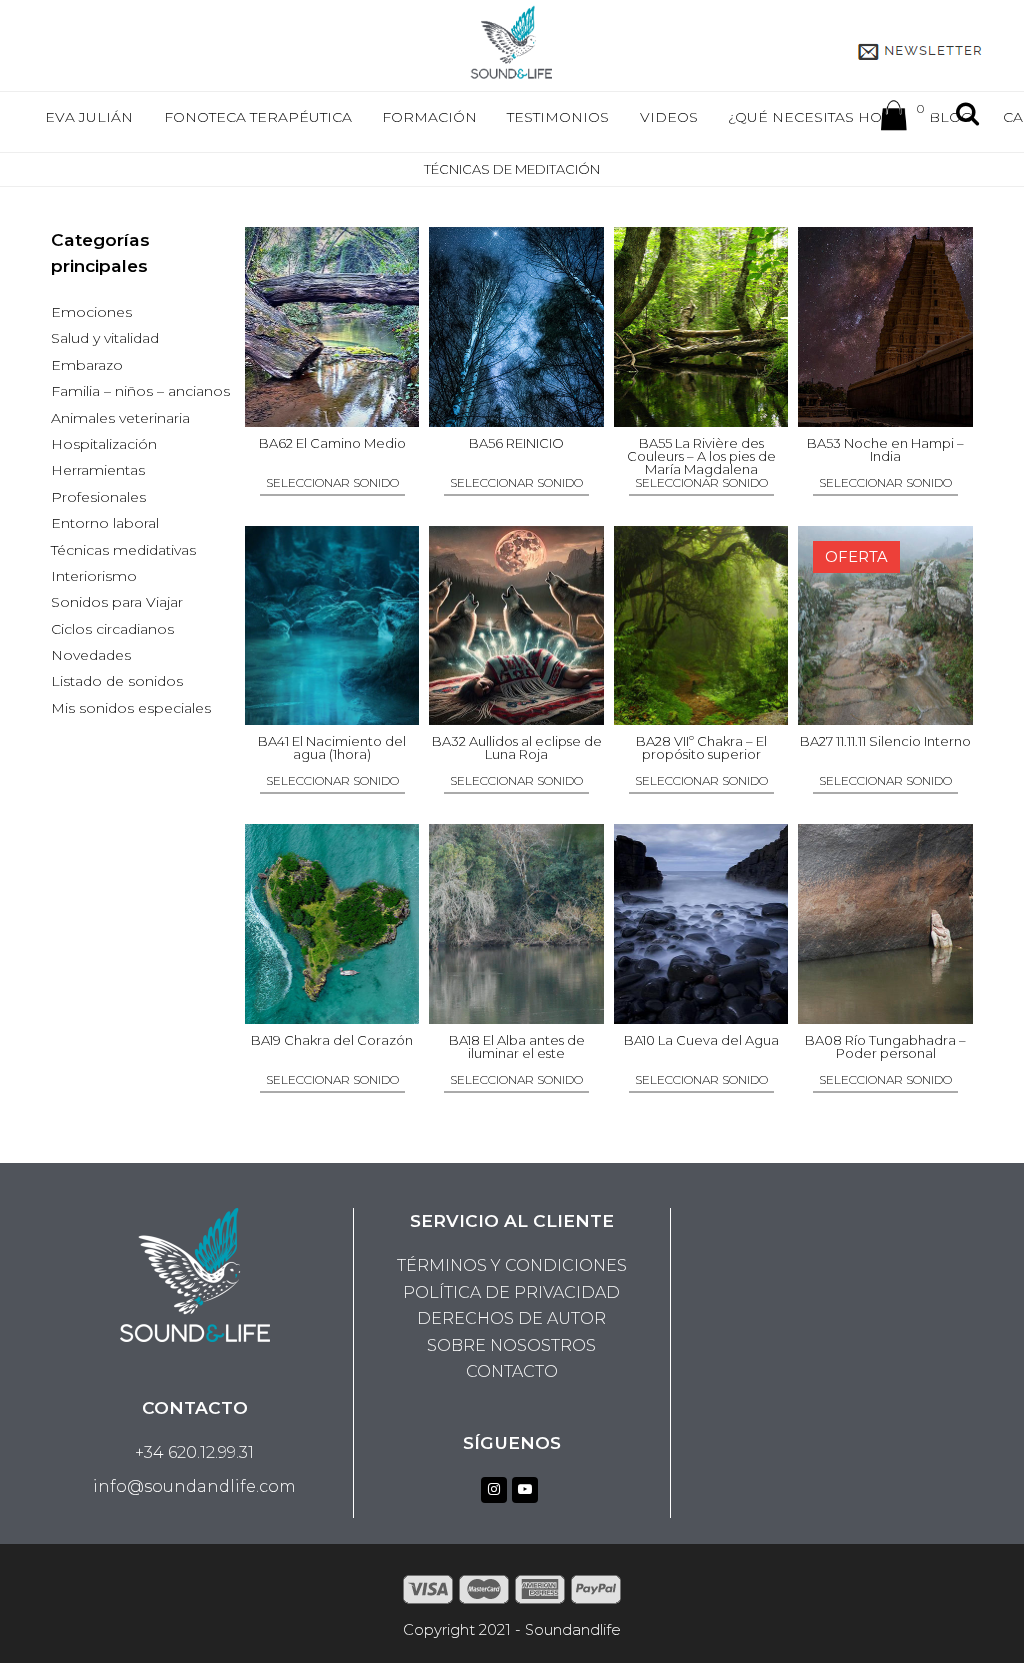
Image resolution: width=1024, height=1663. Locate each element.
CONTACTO (512, 1371)
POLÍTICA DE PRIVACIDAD (511, 1292)
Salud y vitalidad (105, 338)
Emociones (91, 312)
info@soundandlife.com (194, 1486)
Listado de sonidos (117, 681)
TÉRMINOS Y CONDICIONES (512, 1265)
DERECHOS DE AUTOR (511, 1318)
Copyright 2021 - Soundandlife (512, 1630)
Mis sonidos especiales (131, 708)
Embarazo (87, 365)
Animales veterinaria (120, 418)
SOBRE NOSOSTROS (511, 1345)
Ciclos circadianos (112, 629)
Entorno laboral (105, 523)
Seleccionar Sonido (332, 483)
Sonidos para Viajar (117, 602)
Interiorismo (94, 576)
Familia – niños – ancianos (140, 391)
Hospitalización (104, 444)
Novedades (91, 655)
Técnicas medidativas (123, 550)
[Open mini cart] (894, 120)
